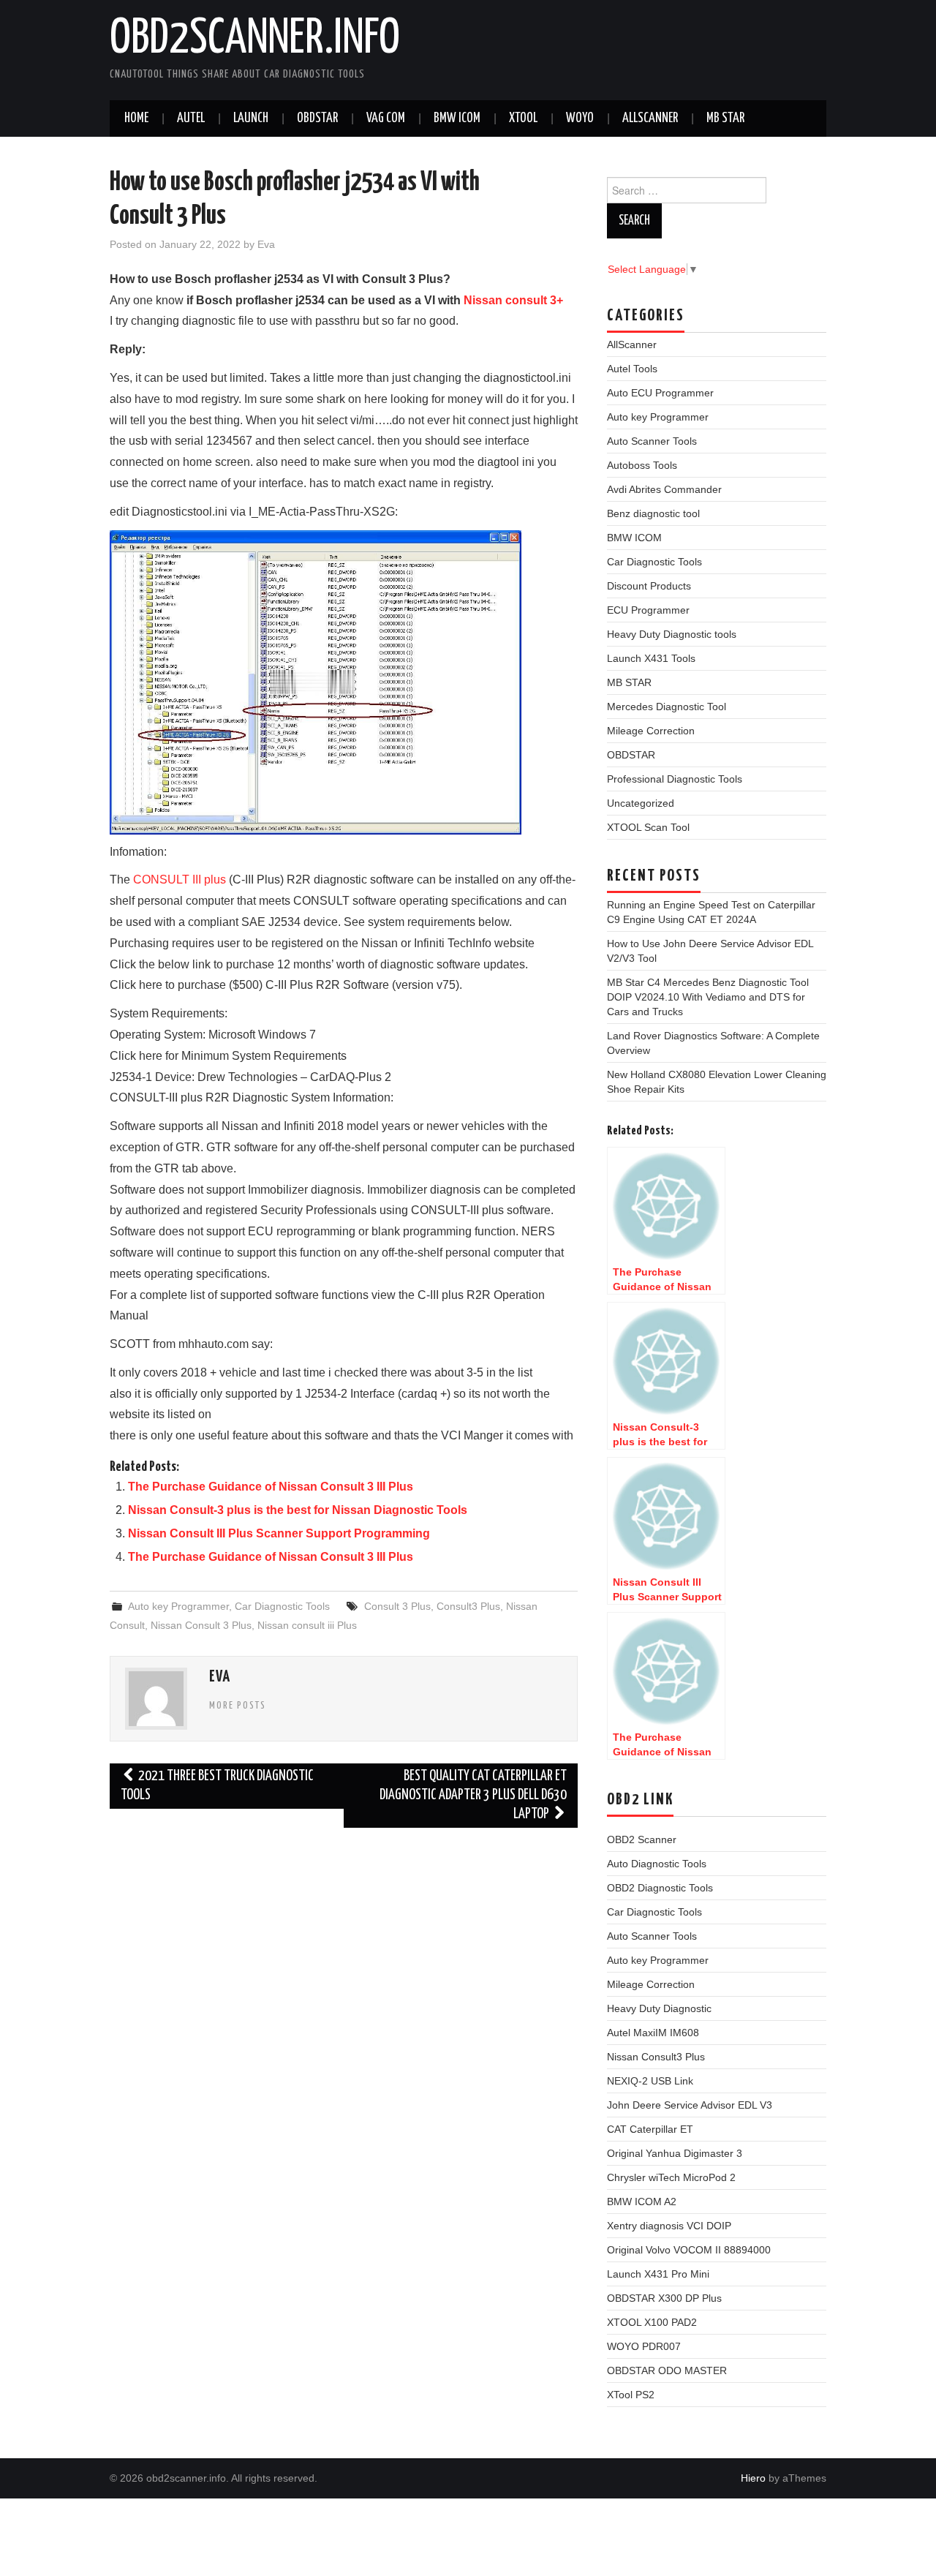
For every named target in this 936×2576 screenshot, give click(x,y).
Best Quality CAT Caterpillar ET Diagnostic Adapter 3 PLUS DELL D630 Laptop (473, 1795)
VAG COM (386, 118)
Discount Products (649, 586)
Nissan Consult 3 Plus (201, 1625)
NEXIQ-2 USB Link (650, 2081)
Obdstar (317, 118)
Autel (191, 118)
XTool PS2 (631, 2395)
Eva (266, 244)
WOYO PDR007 (644, 2346)
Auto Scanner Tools (652, 441)
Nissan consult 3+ (513, 300)
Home (136, 118)
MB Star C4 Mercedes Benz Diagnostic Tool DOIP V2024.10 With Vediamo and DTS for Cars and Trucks (708, 997)
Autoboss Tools (642, 465)
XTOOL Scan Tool (648, 827)
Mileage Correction (651, 731)
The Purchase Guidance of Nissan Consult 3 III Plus (271, 1487)
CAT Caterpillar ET (650, 2129)
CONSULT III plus (180, 880)
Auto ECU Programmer (660, 393)
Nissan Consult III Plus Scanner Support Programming (279, 1533)
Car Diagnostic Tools (282, 1606)
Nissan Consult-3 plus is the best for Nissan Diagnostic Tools (298, 1510)
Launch (251, 118)
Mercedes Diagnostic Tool (667, 707)
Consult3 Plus (468, 1606)
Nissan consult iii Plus (307, 1625)
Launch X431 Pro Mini (658, 2274)
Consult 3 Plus (397, 1606)
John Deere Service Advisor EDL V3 (690, 2105)
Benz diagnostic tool (653, 513)
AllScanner (650, 118)
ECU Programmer (648, 610)
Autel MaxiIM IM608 (653, 2033)
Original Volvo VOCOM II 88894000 (689, 2250)
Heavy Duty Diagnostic (659, 2008)
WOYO (580, 118)
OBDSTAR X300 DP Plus (664, 2298)
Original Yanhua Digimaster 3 (675, 2153)
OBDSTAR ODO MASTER (667, 2370)
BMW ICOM (457, 118)
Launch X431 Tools (651, 658)
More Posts (238, 1706)
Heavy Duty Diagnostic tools (672, 634)
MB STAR (725, 118)
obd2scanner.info (255, 39)
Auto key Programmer (178, 1606)
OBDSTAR (631, 755)
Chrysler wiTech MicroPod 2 (671, 2177)
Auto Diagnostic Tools (657, 1864)
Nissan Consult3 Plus (656, 2057)
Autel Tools (632, 369)
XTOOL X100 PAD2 (652, 2322)
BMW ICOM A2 (642, 2202)
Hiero (753, 2478)
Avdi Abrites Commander (664, 489)
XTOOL (523, 118)
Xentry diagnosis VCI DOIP (669, 2226)
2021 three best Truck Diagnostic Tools (217, 1786)
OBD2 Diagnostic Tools (660, 1888)
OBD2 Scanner (642, 1839)
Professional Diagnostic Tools (675, 779)
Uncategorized (641, 803)
